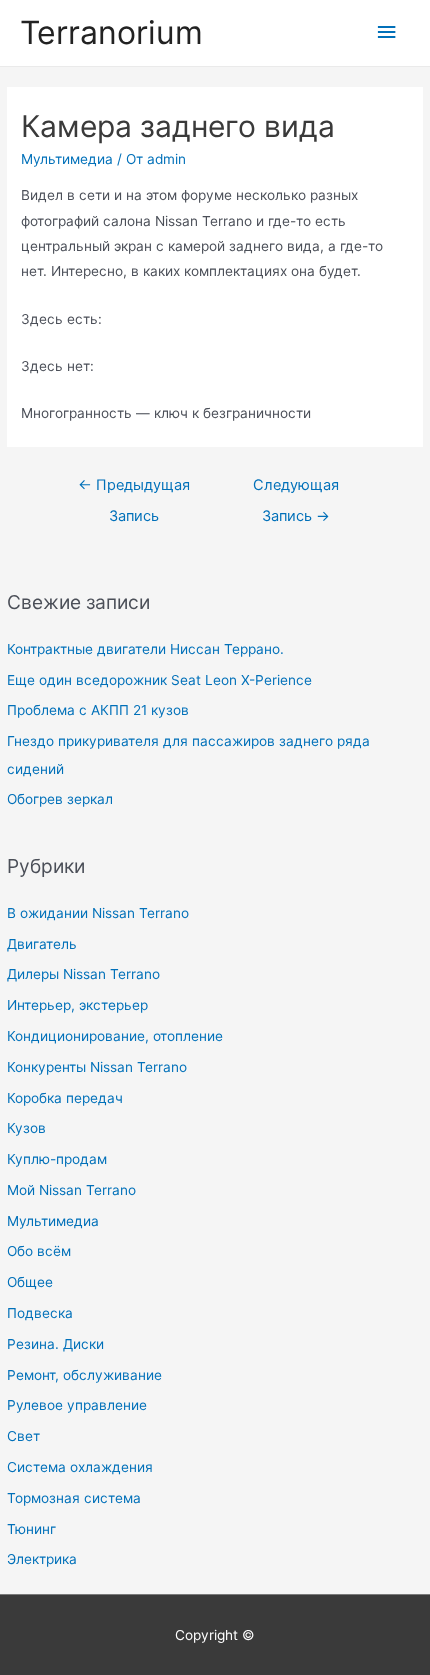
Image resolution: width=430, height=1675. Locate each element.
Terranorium (111, 32)
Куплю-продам (57, 1159)
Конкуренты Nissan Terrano (97, 1067)
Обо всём (39, 1251)
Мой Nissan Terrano (71, 1190)
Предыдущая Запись (134, 490)
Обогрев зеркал (60, 799)
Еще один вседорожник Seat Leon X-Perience (159, 680)
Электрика (42, 1559)
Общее (30, 1282)
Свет (23, 1436)
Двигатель (42, 944)
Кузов (26, 1128)
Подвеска (40, 1313)
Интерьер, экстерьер (77, 1005)
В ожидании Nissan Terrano (98, 913)
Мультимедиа (53, 1221)
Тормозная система (74, 1498)
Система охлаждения (80, 1467)
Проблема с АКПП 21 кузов (98, 710)
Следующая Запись (296, 490)
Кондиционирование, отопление (115, 1036)
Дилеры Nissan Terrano (83, 974)
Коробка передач (65, 1098)
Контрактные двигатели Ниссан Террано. (145, 649)
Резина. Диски (55, 1344)
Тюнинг (31, 1529)
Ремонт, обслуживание (84, 1375)
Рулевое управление (77, 1405)
